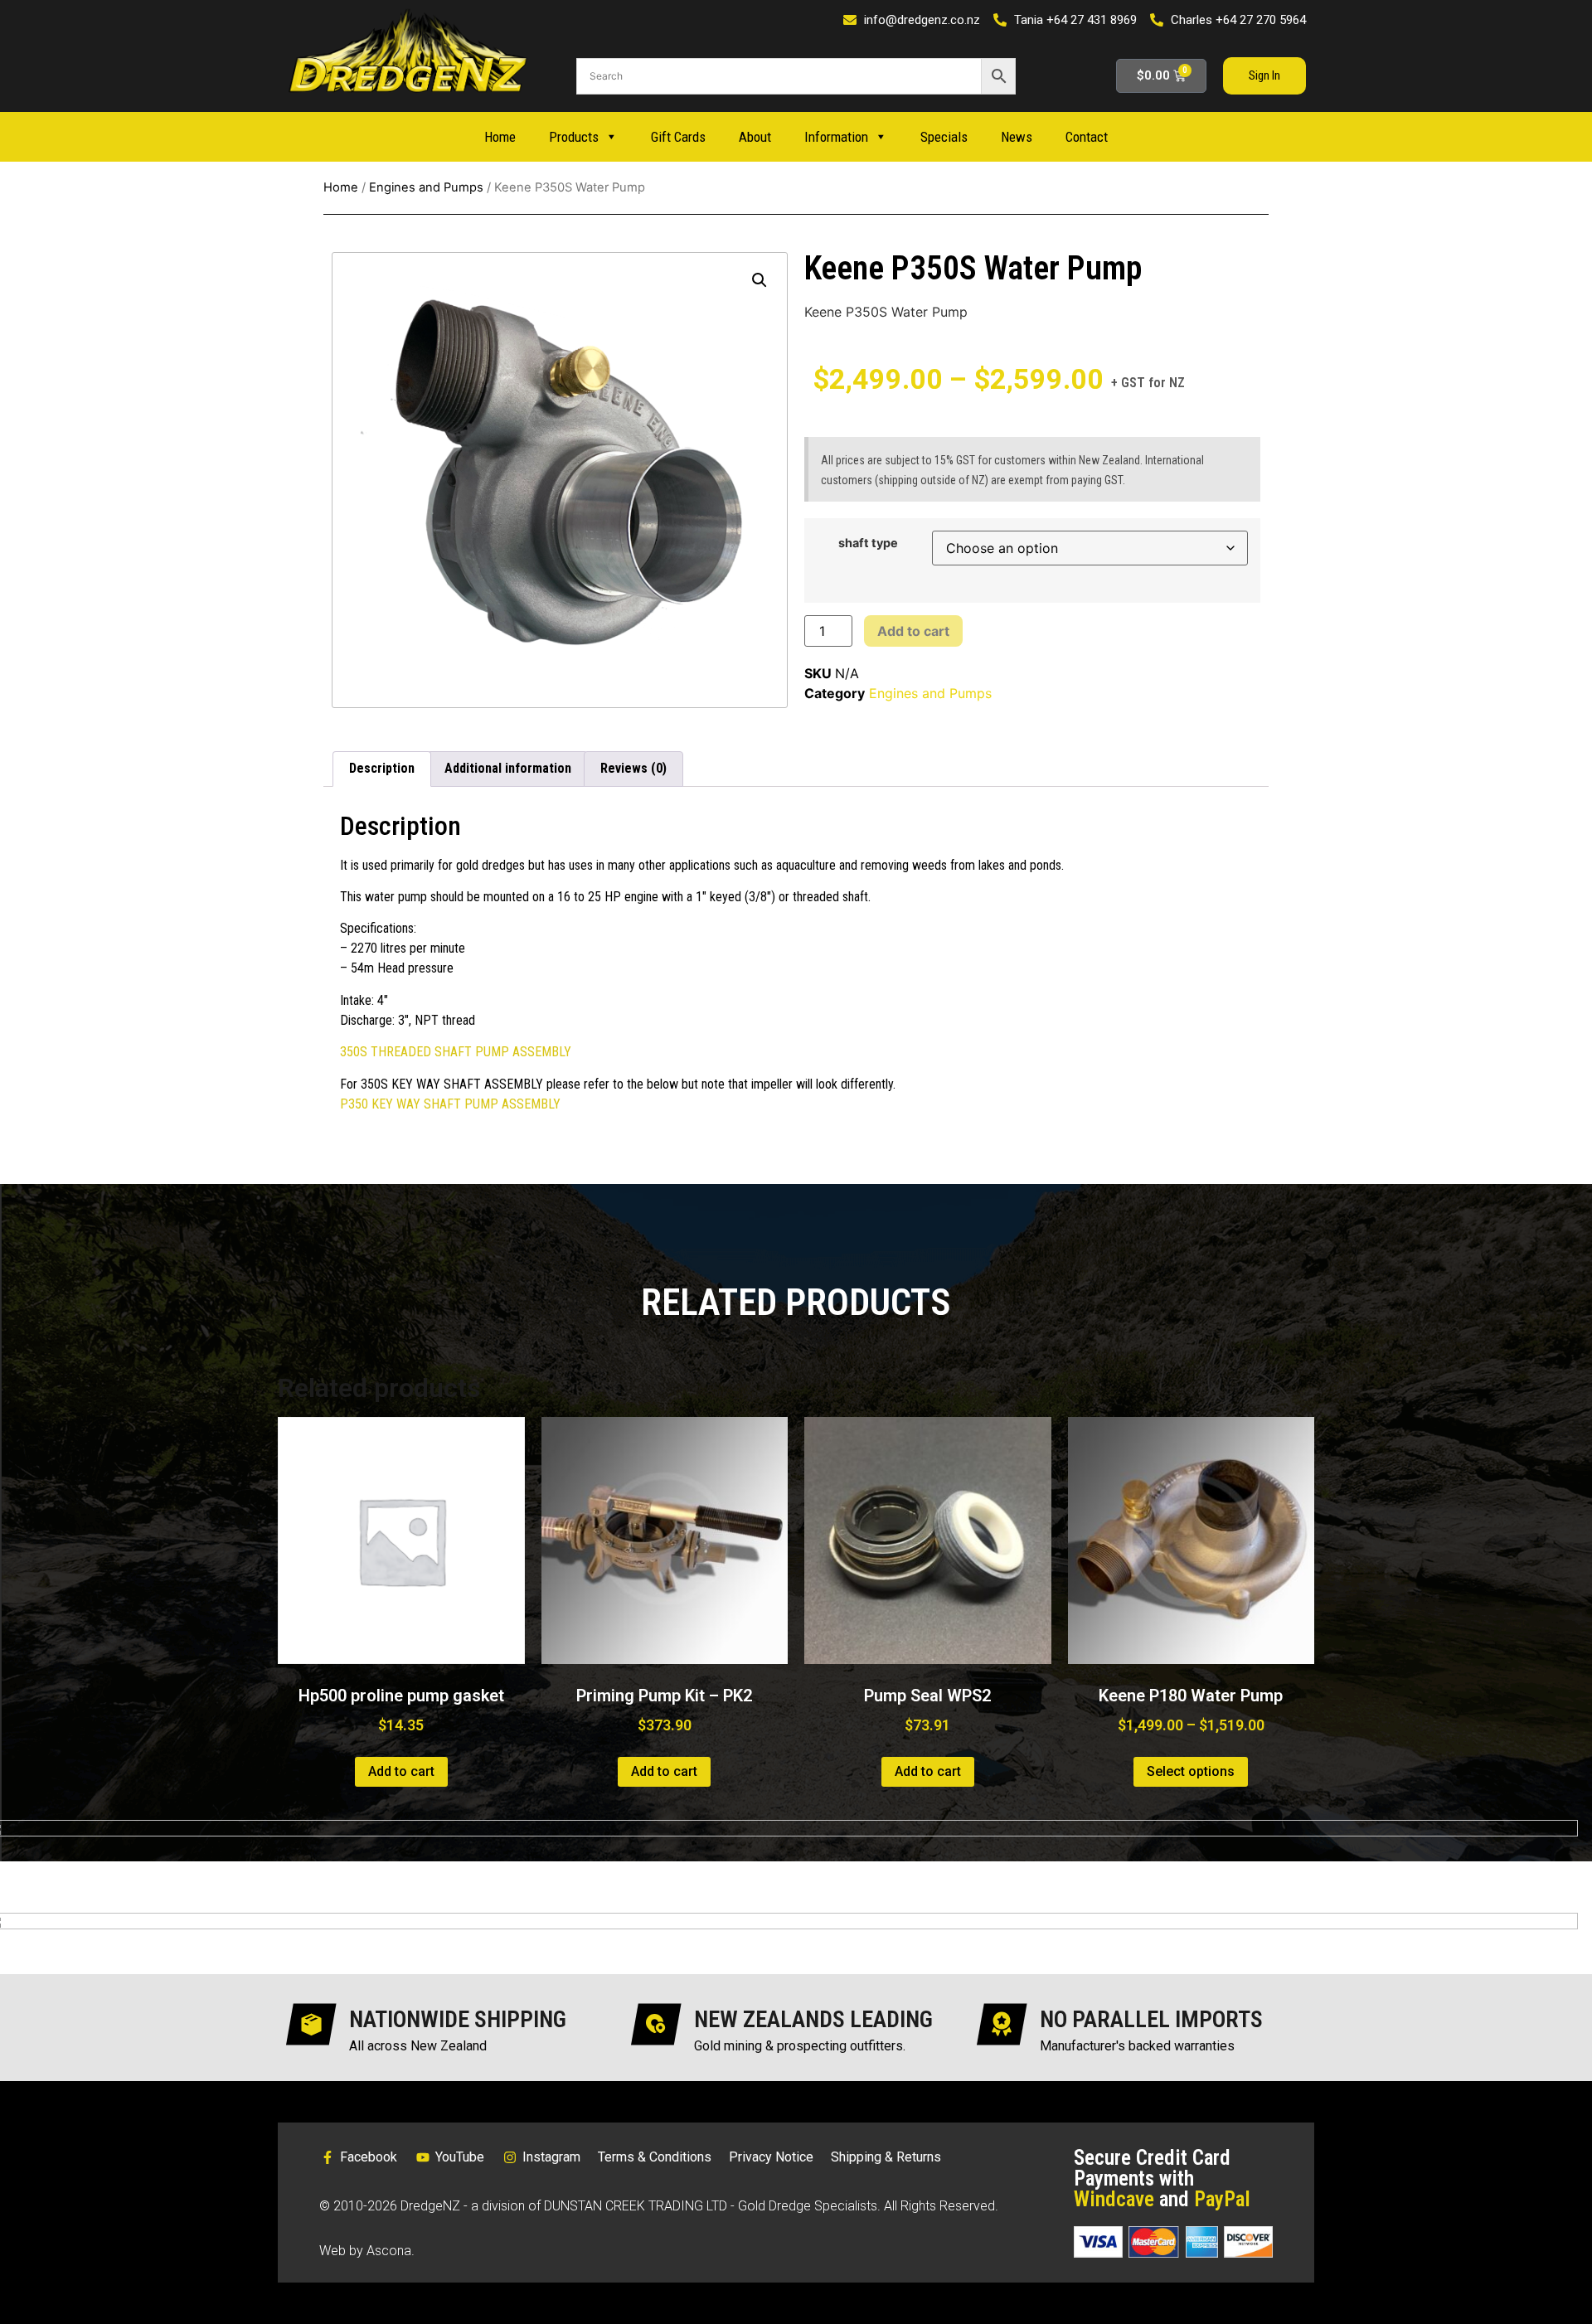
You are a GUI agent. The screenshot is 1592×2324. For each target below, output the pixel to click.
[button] (760, 280)
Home (500, 137)
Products (574, 137)
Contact (1087, 137)
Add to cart (913, 631)
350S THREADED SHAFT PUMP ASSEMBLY (456, 1052)
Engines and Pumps (426, 187)
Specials (944, 137)
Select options (1191, 1771)
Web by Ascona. (367, 2251)
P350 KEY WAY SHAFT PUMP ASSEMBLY (450, 1104)
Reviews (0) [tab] (633, 768)
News (1017, 137)
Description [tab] (382, 768)
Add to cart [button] (401, 1771)
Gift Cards (678, 137)
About (755, 137)
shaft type (868, 543)
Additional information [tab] (508, 768)
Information (836, 137)
